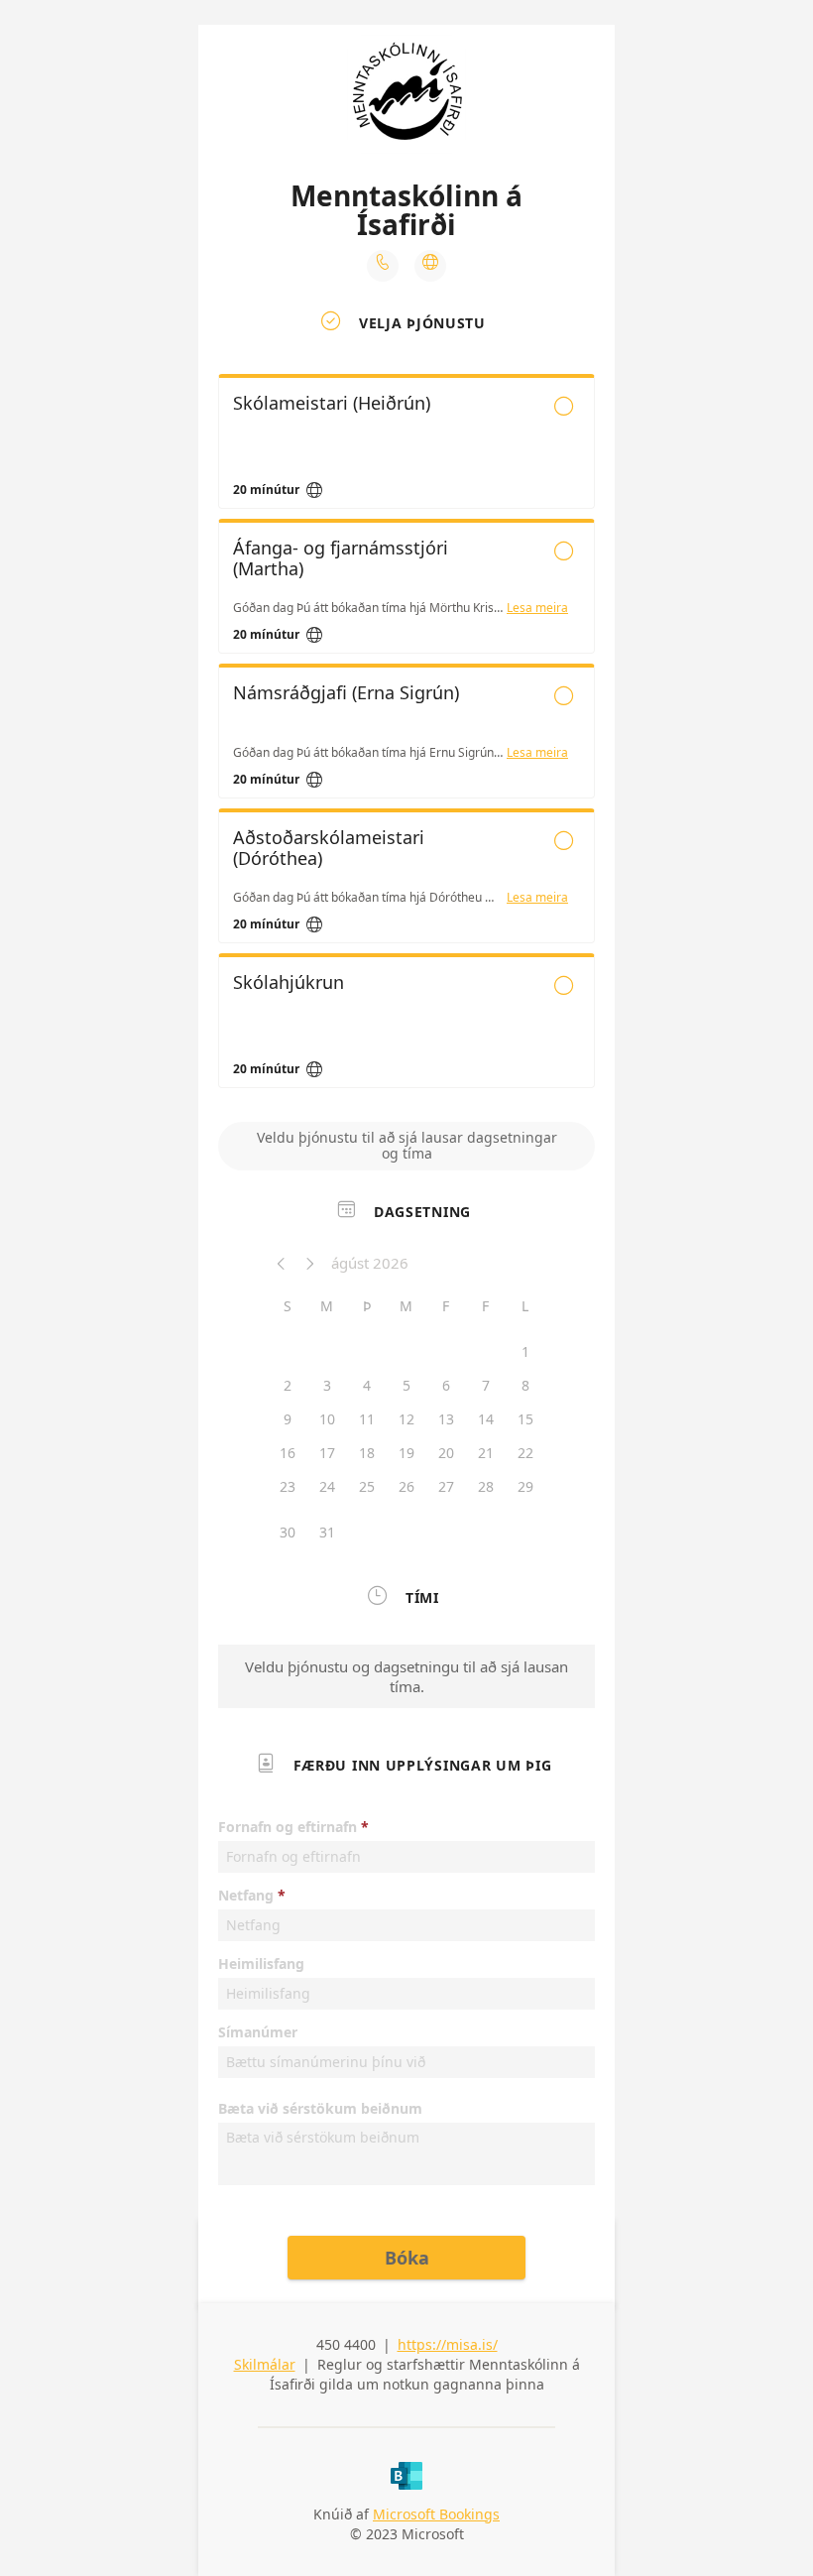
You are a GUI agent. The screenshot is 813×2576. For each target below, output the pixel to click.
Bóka (407, 2258)
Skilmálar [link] (265, 2364)
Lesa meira (537, 608)
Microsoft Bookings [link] (436, 2514)
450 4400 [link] (346, 2344)
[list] (406, 736)
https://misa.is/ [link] (448, 2344)
